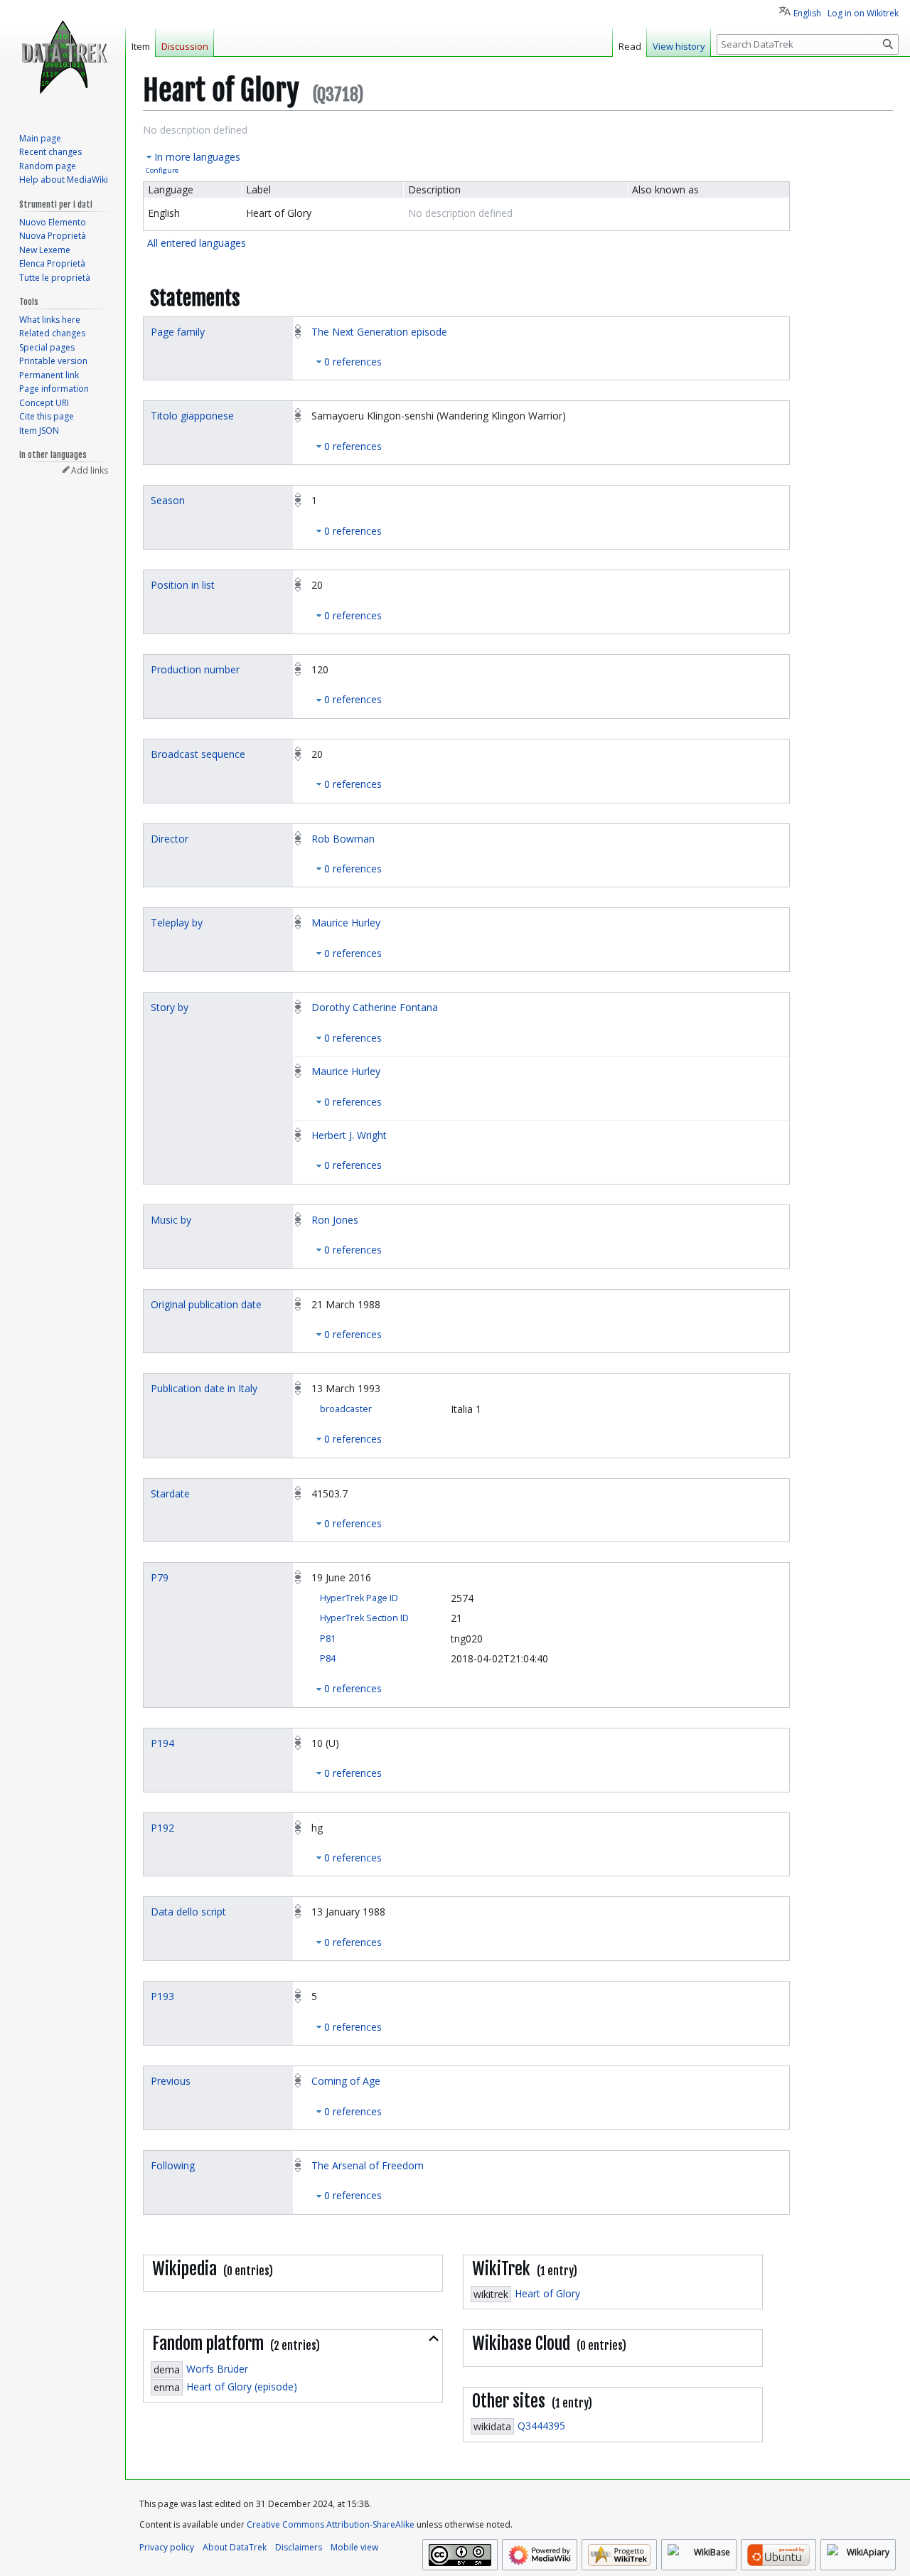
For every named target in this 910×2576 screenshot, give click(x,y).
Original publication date (206, 1304)
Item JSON (39, 431)
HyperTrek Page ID (359, 1598)
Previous (171, 2081)
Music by (171, 1220)
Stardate (170, 1493)
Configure (162, 170)
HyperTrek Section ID (364, 1618)
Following (173, 2165)
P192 (162, 1828)
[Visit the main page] (63, 57)
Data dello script (188, 1912)
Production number (195, 669)
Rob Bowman (343, 839)
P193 (162, 1996)
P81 (328, 1639)
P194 (162, 1743)
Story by (170, 1007)
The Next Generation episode (379, 332)
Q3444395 (541, 2426)
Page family (178, 332)
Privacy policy (167, 2547)
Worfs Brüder (217, 2369)
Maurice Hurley (346, 923)
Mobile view (354, 2547)
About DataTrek (235, 2547)
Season (168, 500)
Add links (90, 470)
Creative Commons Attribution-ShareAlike (331, 2524)
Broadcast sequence (198, 754)
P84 (328, 1658)
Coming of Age (346, 2081)
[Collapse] (434, 2339)
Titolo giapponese (192, 416)
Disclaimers (299, 2547)
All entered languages (197, 243)
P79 (160, 1577)
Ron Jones (335, 1220)
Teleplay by (177, 923)
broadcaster (346, 1409)
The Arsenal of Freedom (368, 2165)
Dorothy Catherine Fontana (375, 1007)
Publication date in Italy (204, 1388)
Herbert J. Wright (349, 1135)
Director (170, 839)
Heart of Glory (547, 2293)
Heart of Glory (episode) (242, 2387)
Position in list (183, 585)
